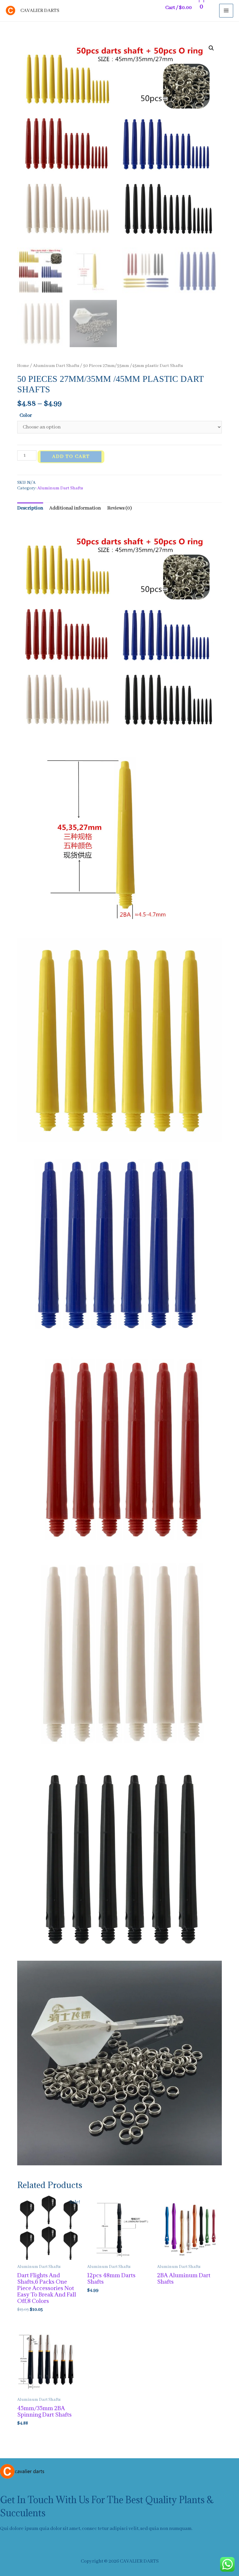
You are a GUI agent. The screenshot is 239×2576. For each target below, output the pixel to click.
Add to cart (71, 457)
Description (30, 508)
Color (26, 415)
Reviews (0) (120, 508)
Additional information (75, 508)
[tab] (30, 508)
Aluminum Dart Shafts (56, 366)
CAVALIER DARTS (40, 11)
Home (23, 366)
